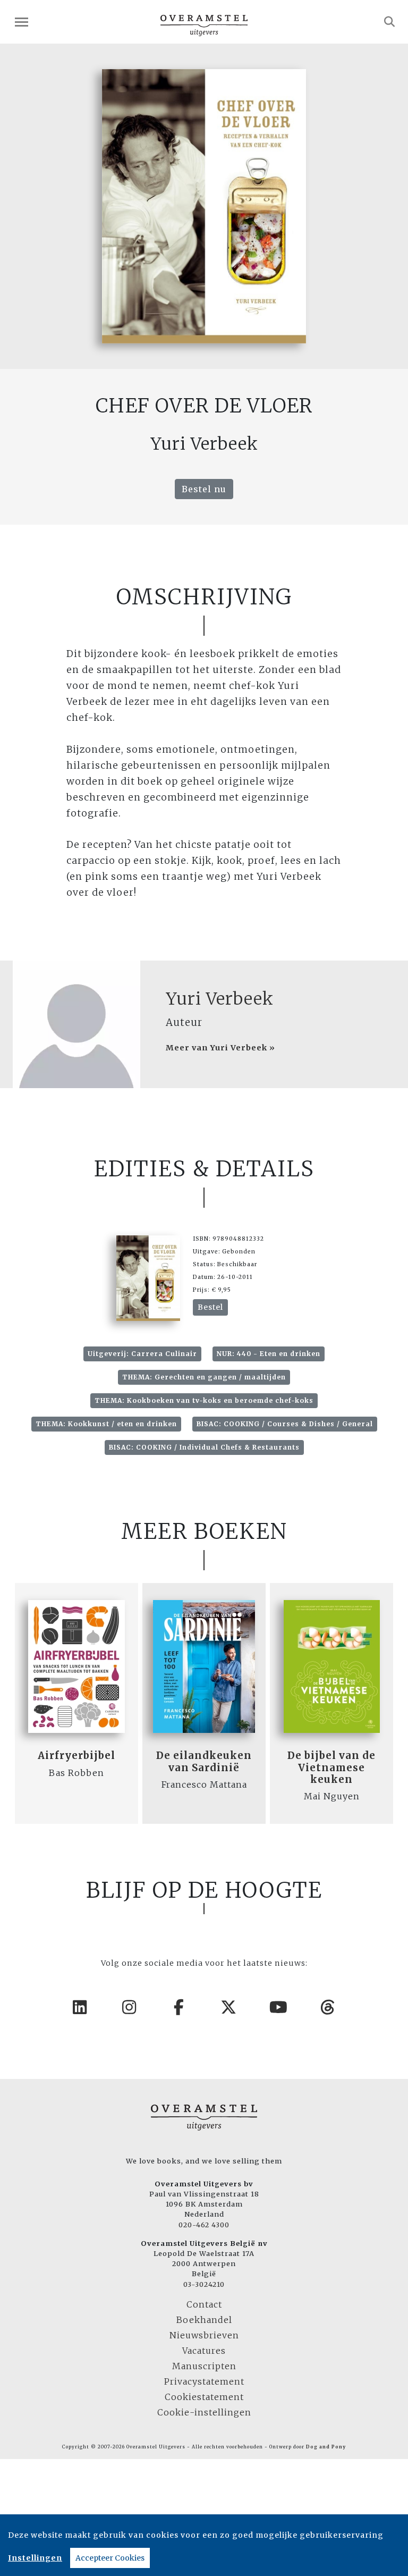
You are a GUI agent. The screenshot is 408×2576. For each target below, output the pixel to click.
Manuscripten (204, 2366)
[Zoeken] (390, 22)
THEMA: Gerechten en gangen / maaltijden (204, 1377)
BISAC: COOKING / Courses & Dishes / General (285, 1424)
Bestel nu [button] (204, 489)
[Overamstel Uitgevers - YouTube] (279, 2007)
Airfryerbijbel (76, 1756)
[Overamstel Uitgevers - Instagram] (130, 2007)
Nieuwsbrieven (204, 2335)
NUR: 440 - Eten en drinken (269, 1354)
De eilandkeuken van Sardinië (204, 1761)
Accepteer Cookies (110, 2558)
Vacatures (204, 2351)
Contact (204, 2304)
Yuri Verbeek (220, 999)
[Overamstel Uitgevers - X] (229, 2007)
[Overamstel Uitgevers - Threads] (328, 2007)
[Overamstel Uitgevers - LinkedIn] (80, 2007)
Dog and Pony (326, 2447)
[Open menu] (22, 22)
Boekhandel (204, 2320)
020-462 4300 (204, 2225)
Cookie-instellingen (204, 2412)
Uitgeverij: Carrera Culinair (142, 1354)
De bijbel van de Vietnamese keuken (331, 1767)
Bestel (210, 1307)
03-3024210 (204, 2284)
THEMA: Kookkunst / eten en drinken (106, 1424)
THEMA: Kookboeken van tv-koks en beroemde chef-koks (204, 1400)
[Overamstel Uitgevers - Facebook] (180, 2007)
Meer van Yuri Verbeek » (220, 1048)
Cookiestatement (204, 2397)
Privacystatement (204, 2381)
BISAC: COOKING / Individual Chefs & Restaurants (204, 1447)
